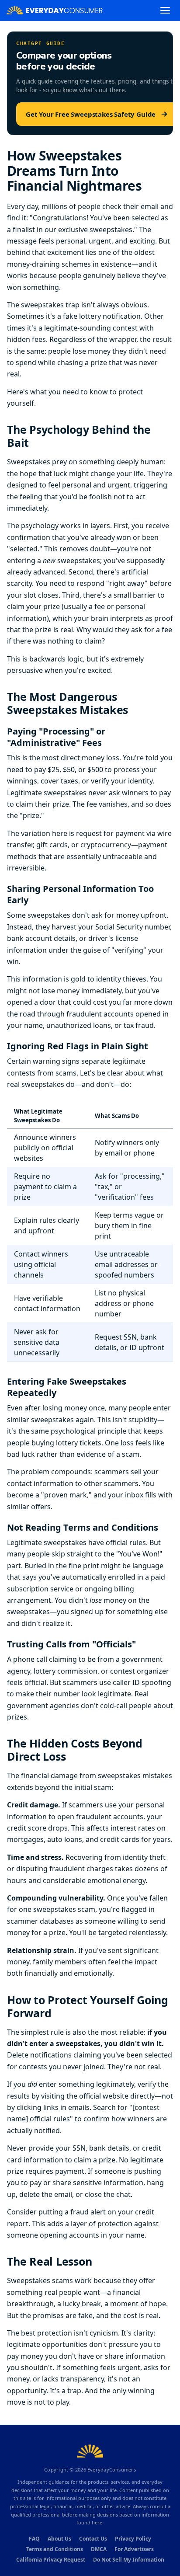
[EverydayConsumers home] (55, 10)
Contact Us (93, 2539)
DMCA (99, 2549)
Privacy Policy (133, 2539)
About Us (59, 2539)
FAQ (34, 2539)
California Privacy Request (51, 2560)
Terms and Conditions (55, 2549)
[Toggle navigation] (165, 10)
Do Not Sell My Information (129, 2560)
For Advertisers (134, 2549)
